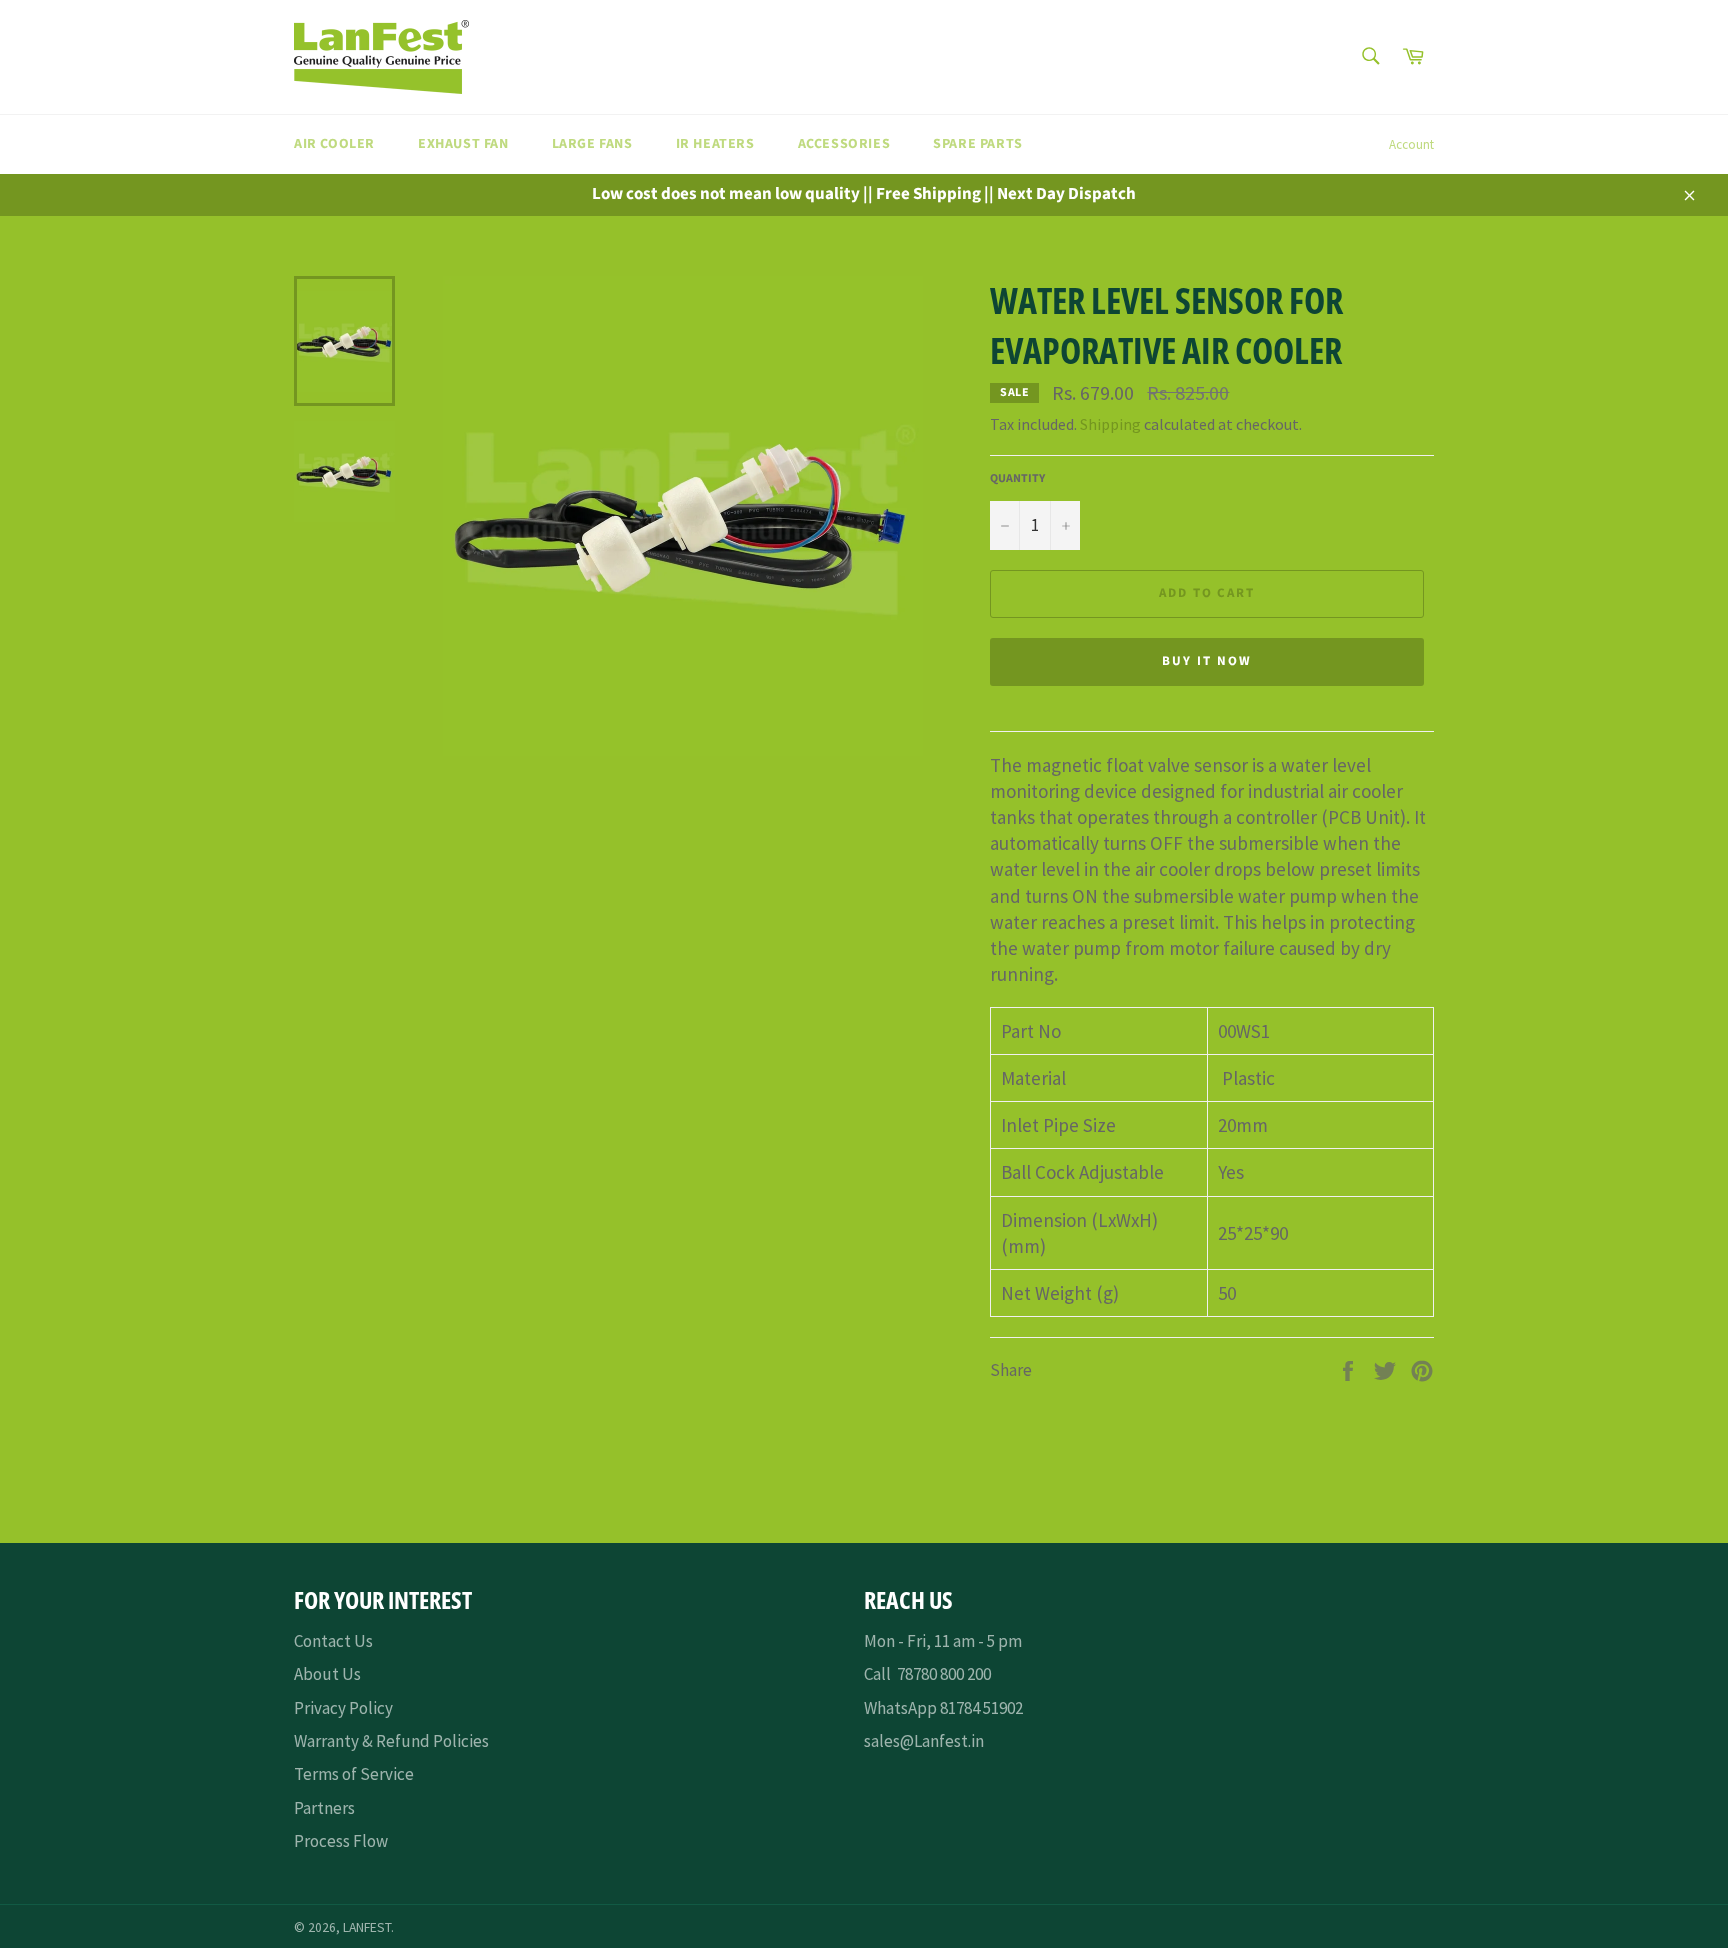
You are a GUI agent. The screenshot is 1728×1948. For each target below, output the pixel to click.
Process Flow (341, 1841)
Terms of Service (354, 1774)
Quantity (1017, 479)
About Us (327, 1674)
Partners (324, 1808)
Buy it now (1207, 661)
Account (1411, 144)
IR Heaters (715, 144)
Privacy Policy (343, 1708)
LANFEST (367, 1927)
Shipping (1110, 424)
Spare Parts (978, 144)
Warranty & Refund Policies (391, 1741)
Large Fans (592, 144)
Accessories (844, 144)
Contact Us (333, 1641)
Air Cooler (334, 144)
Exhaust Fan (463, 144)
